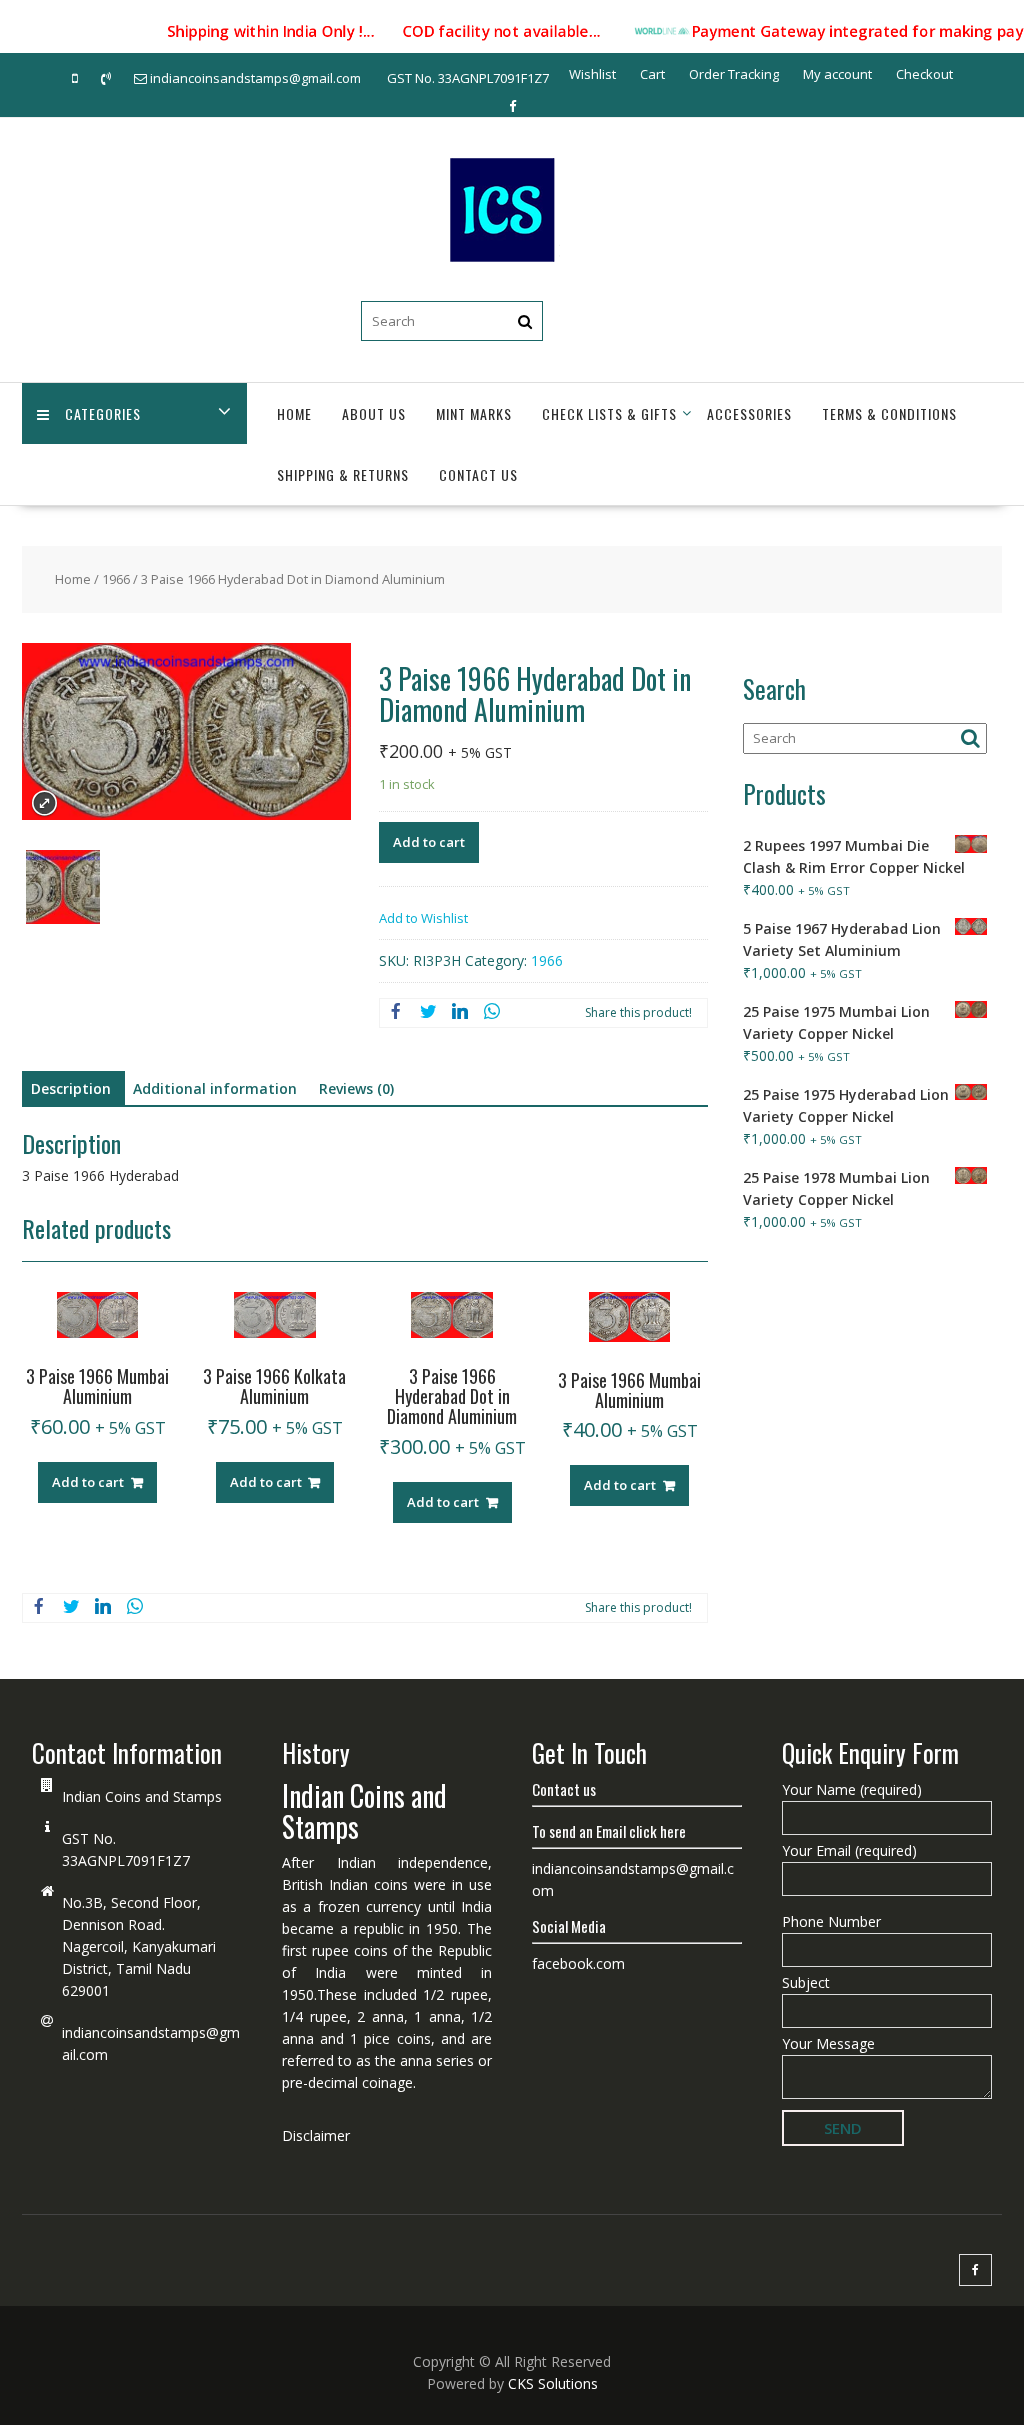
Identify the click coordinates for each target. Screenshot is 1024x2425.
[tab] (71, 1089)
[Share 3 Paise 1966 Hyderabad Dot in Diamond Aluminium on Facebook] (396, 1013)
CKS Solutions (553, 2383)
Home (294, 413)
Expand (44, 803)
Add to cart (429, 842)
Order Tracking (734, 74)
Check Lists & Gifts (609, 413)
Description (71, 1088)
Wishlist (592, 74)
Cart (652, 74)
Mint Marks (474, 413)
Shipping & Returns (343, 474)
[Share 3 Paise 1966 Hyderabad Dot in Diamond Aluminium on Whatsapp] (492, 1013)
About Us (374, 413)
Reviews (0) (356, 1088)
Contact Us (478, 474)
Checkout (924, 74)
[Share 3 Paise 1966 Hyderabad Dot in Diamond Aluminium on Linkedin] (460, 1013)
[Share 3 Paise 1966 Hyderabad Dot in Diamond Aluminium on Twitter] (428, 1013)
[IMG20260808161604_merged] (63, 890)
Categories (103, 413)
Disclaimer (316, 2135)
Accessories (749, 413)
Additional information (215, 1088)
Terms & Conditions (889, 413)
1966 (116, 579)
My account (837, 74)
